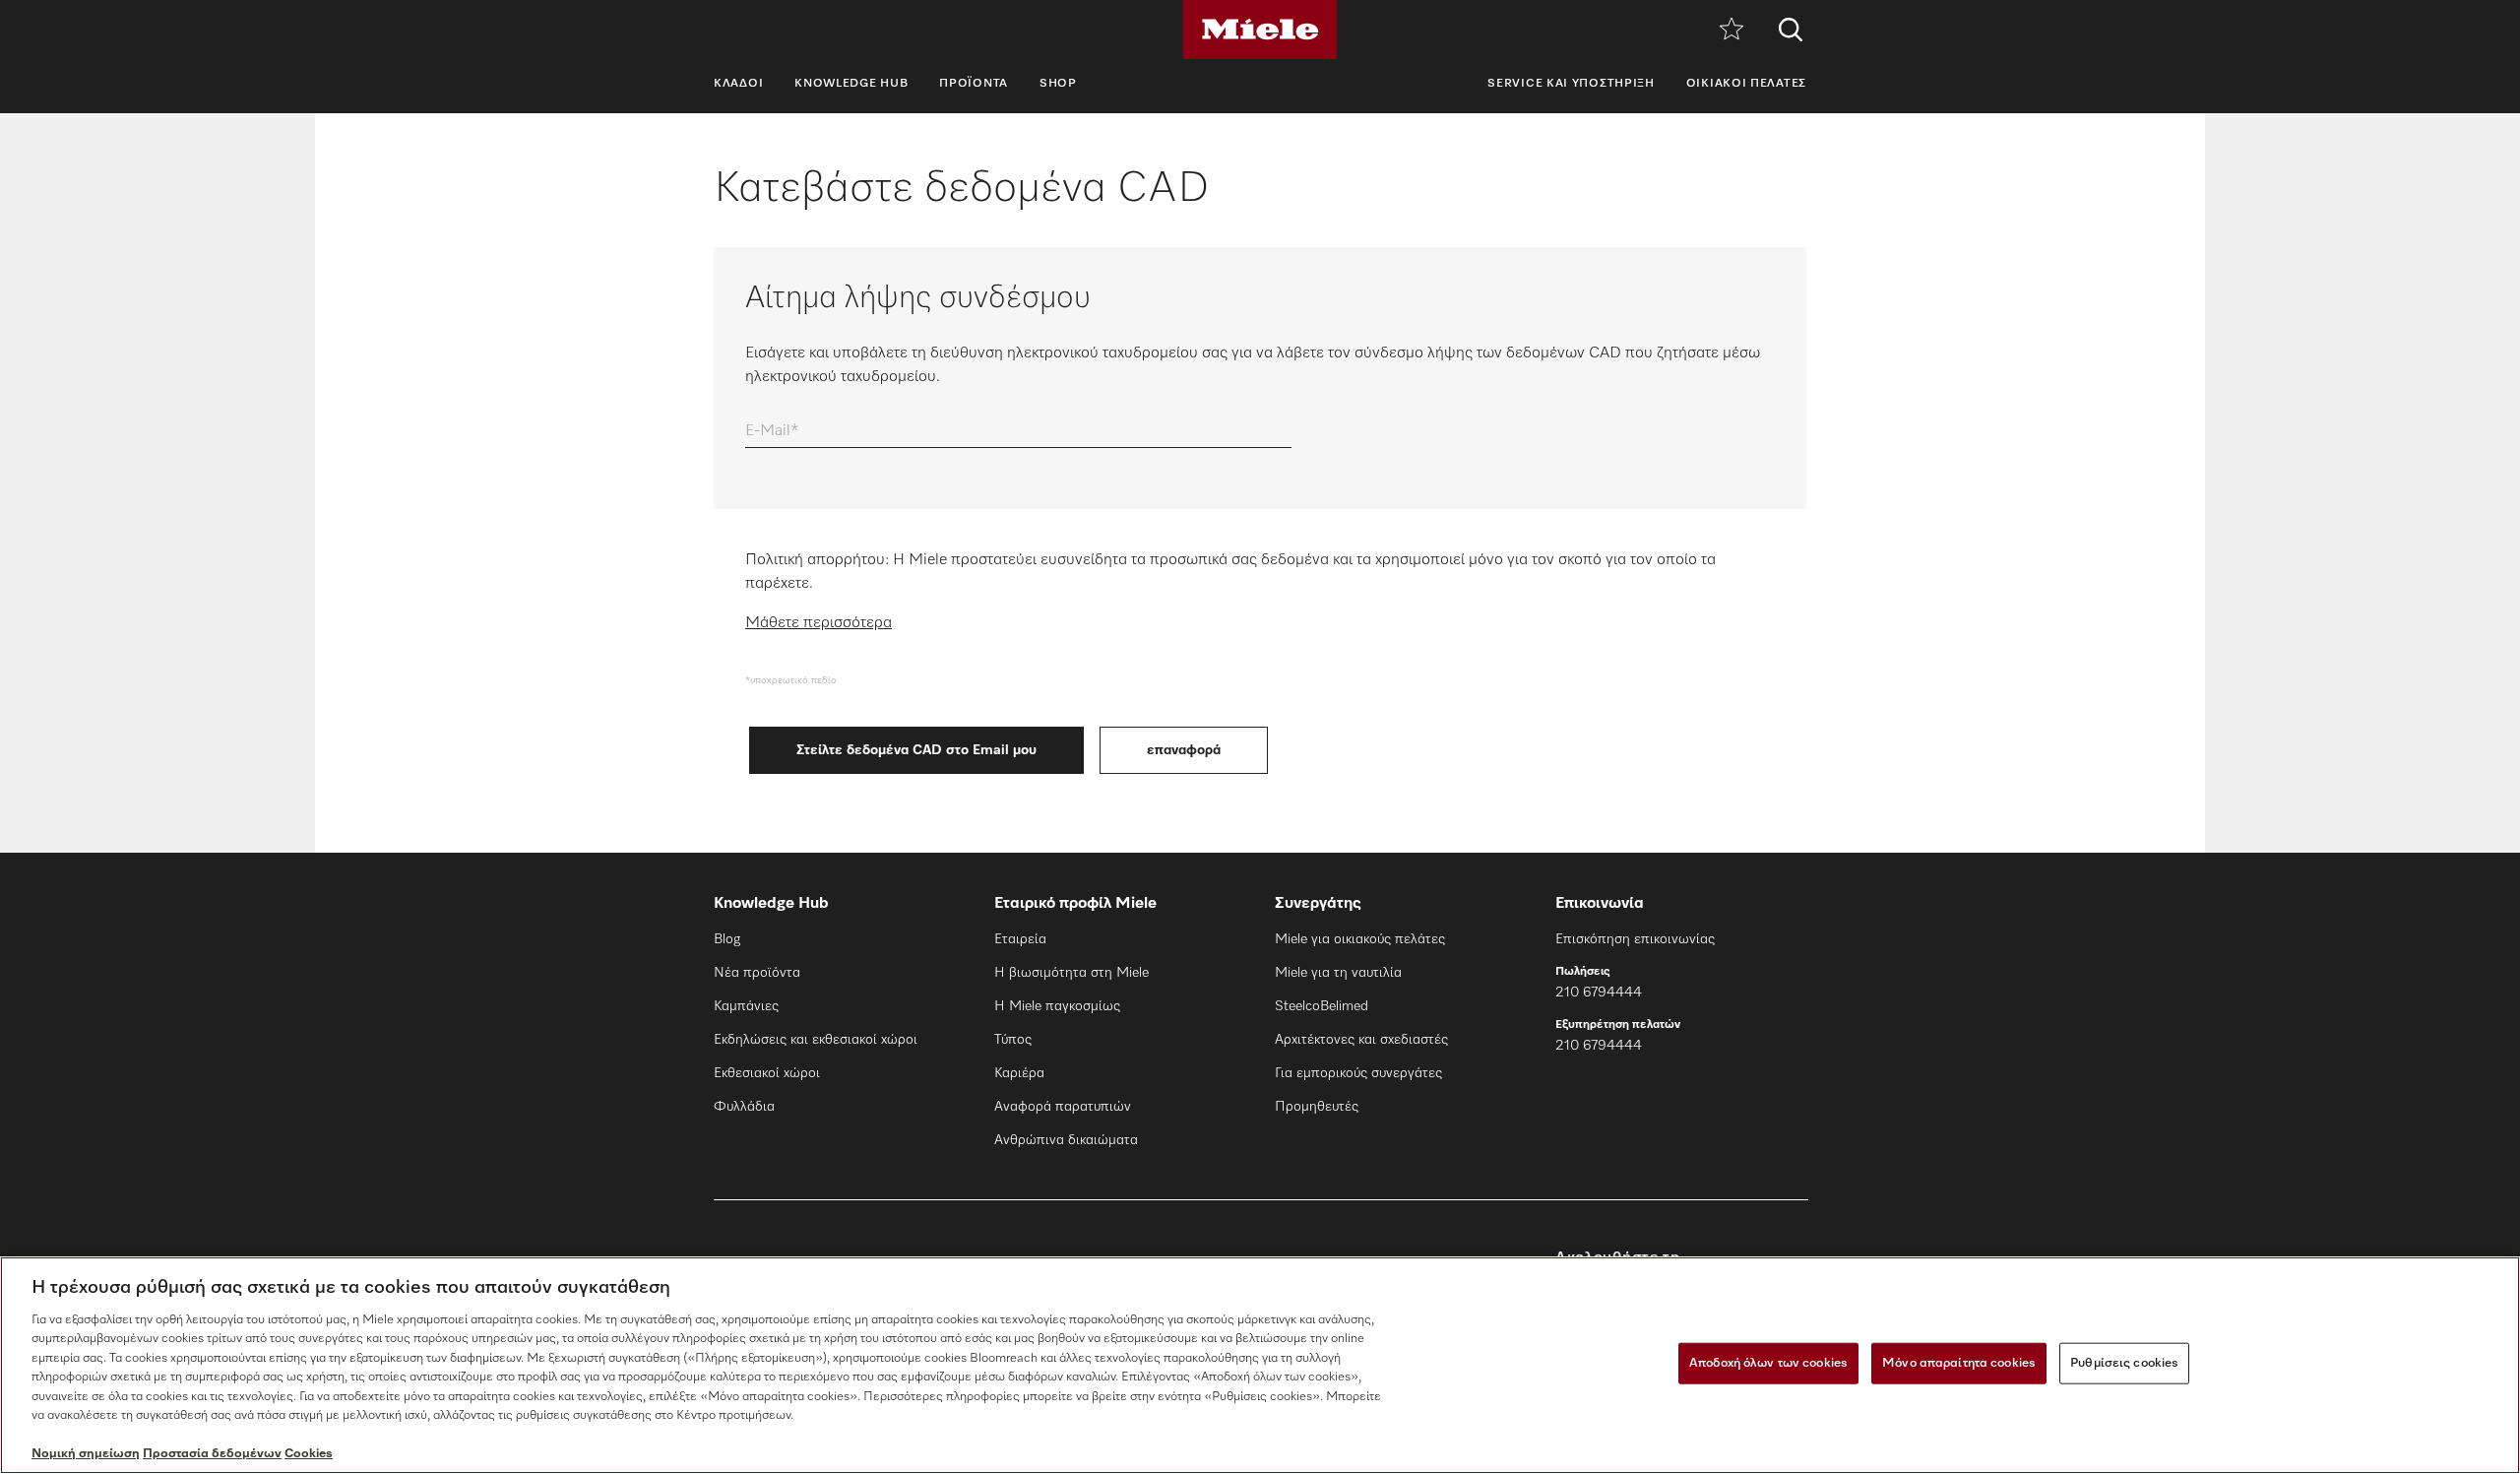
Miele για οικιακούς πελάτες (1360, 939)
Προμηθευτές (1317, 1107)
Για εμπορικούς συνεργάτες (1358, 1073)
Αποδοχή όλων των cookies (1768, 1363)
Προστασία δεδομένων (212, 1454)
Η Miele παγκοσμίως (1057, 1006)
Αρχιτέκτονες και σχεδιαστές (1361, 1040)
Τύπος (1013, 1040)
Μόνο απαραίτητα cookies (1959, 1363)
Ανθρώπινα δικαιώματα (1066, 1140)
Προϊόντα (974, 84)
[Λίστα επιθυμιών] (1732, 30)
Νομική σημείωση (86, 1454)
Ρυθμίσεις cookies (2124, 1363)
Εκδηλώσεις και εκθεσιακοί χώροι (816, 1040)
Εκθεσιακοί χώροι (767, 1073)
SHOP (1058, 84)
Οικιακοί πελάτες (1746, 84)
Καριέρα (1019, 1073)
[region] (1260, 1365)
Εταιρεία (1020, 939)
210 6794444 (1599, 993)
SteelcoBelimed (1322, 1006)
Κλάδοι (738, 84)
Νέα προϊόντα (757, 973)
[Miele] (1260, 30)
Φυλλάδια (744, 1107)
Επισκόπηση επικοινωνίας (1635, 939)
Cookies (309, 1454)
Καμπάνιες (746, 1006)
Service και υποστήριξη (1571, 84)
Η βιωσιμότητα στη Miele (1071, 973)
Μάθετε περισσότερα (819, 623)
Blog (727, 939)
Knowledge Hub (851, 84)
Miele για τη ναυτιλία (1338, 973)
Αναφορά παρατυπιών (1063, 1107)
